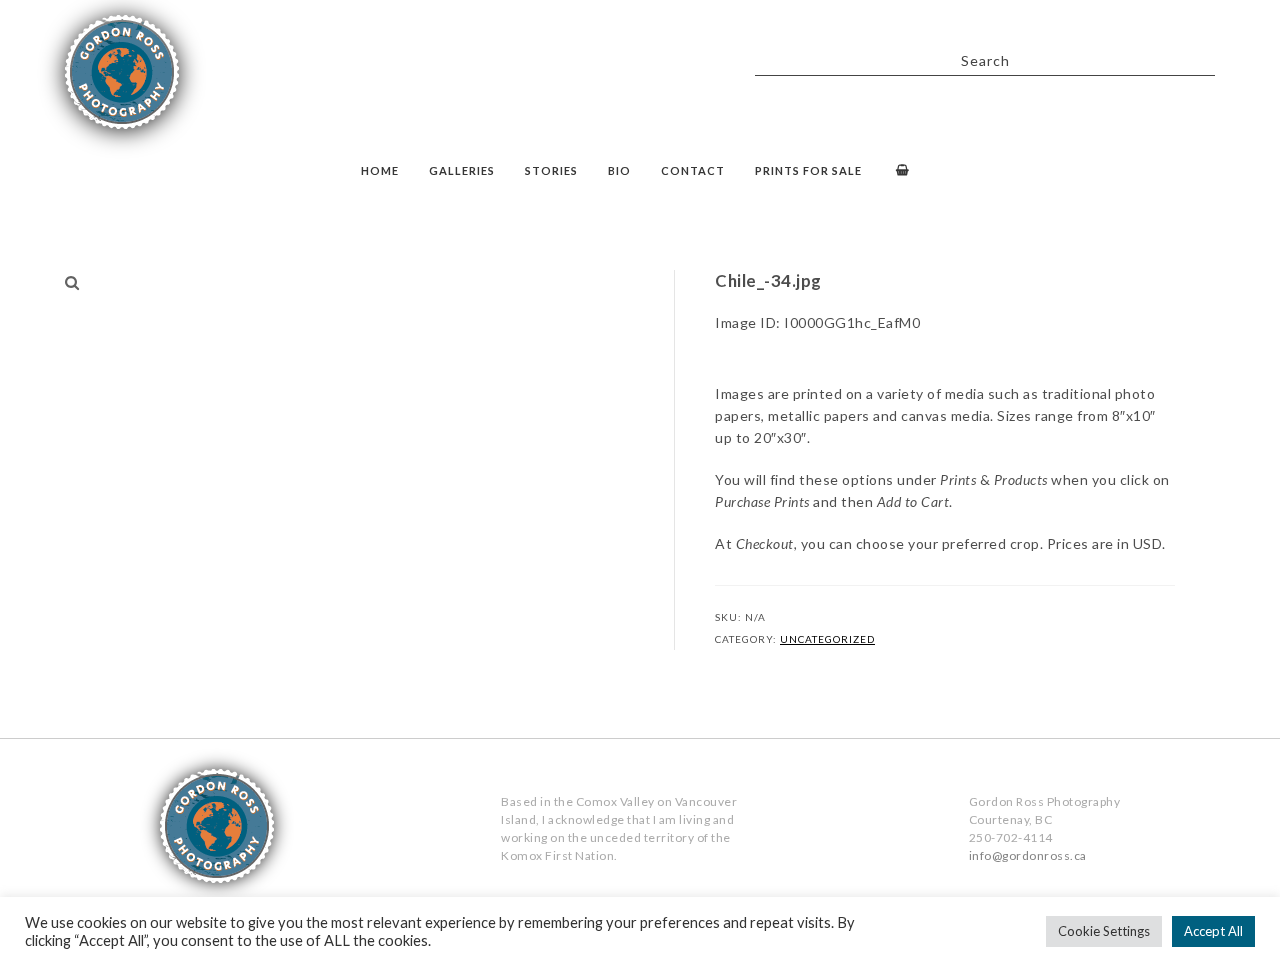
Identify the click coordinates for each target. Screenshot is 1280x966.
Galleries (462, 170)
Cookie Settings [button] (1104, 931)
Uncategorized (827, 639)
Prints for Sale (808, 170)
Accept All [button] (1213, 931)
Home (380, 170)
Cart (901, 172)
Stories (551, 170)
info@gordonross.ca (1028, 855)
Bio (619, 170)
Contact (693, 170)
